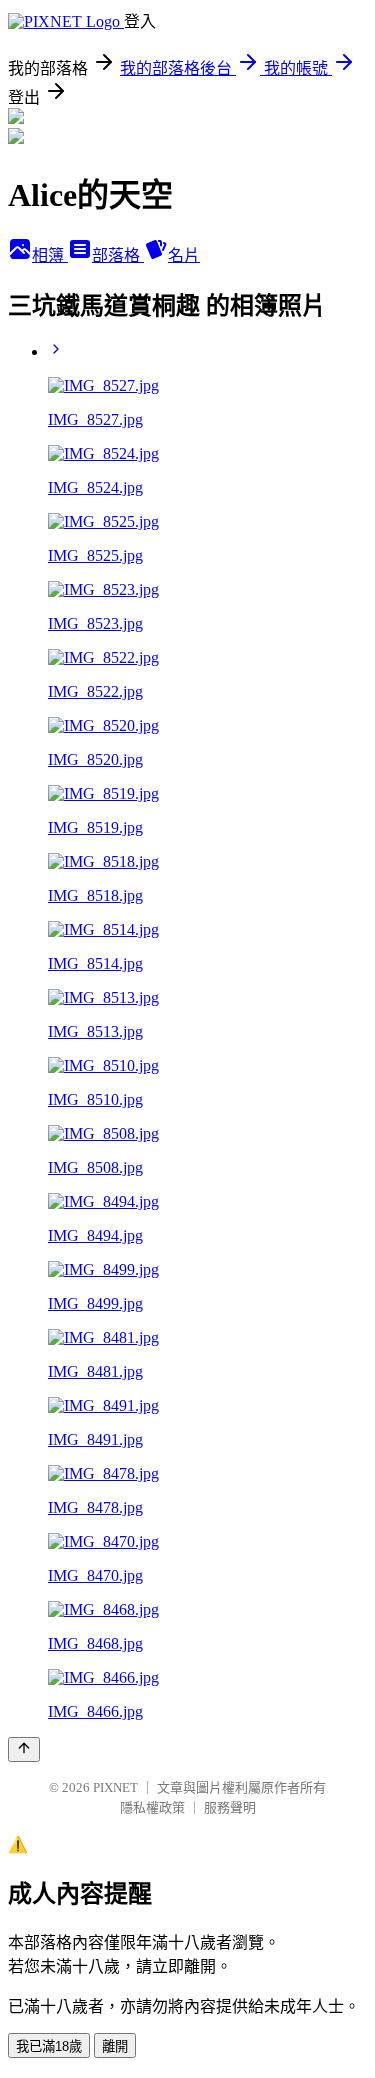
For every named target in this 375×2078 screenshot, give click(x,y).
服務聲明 (230, 1807)
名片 (184, 255)
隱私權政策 (152, 1807)
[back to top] (24, 1749)
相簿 (50, 255)
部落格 (118, 255)
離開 (115, 2046)
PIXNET (115, 1787)
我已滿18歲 (49, 2046)
